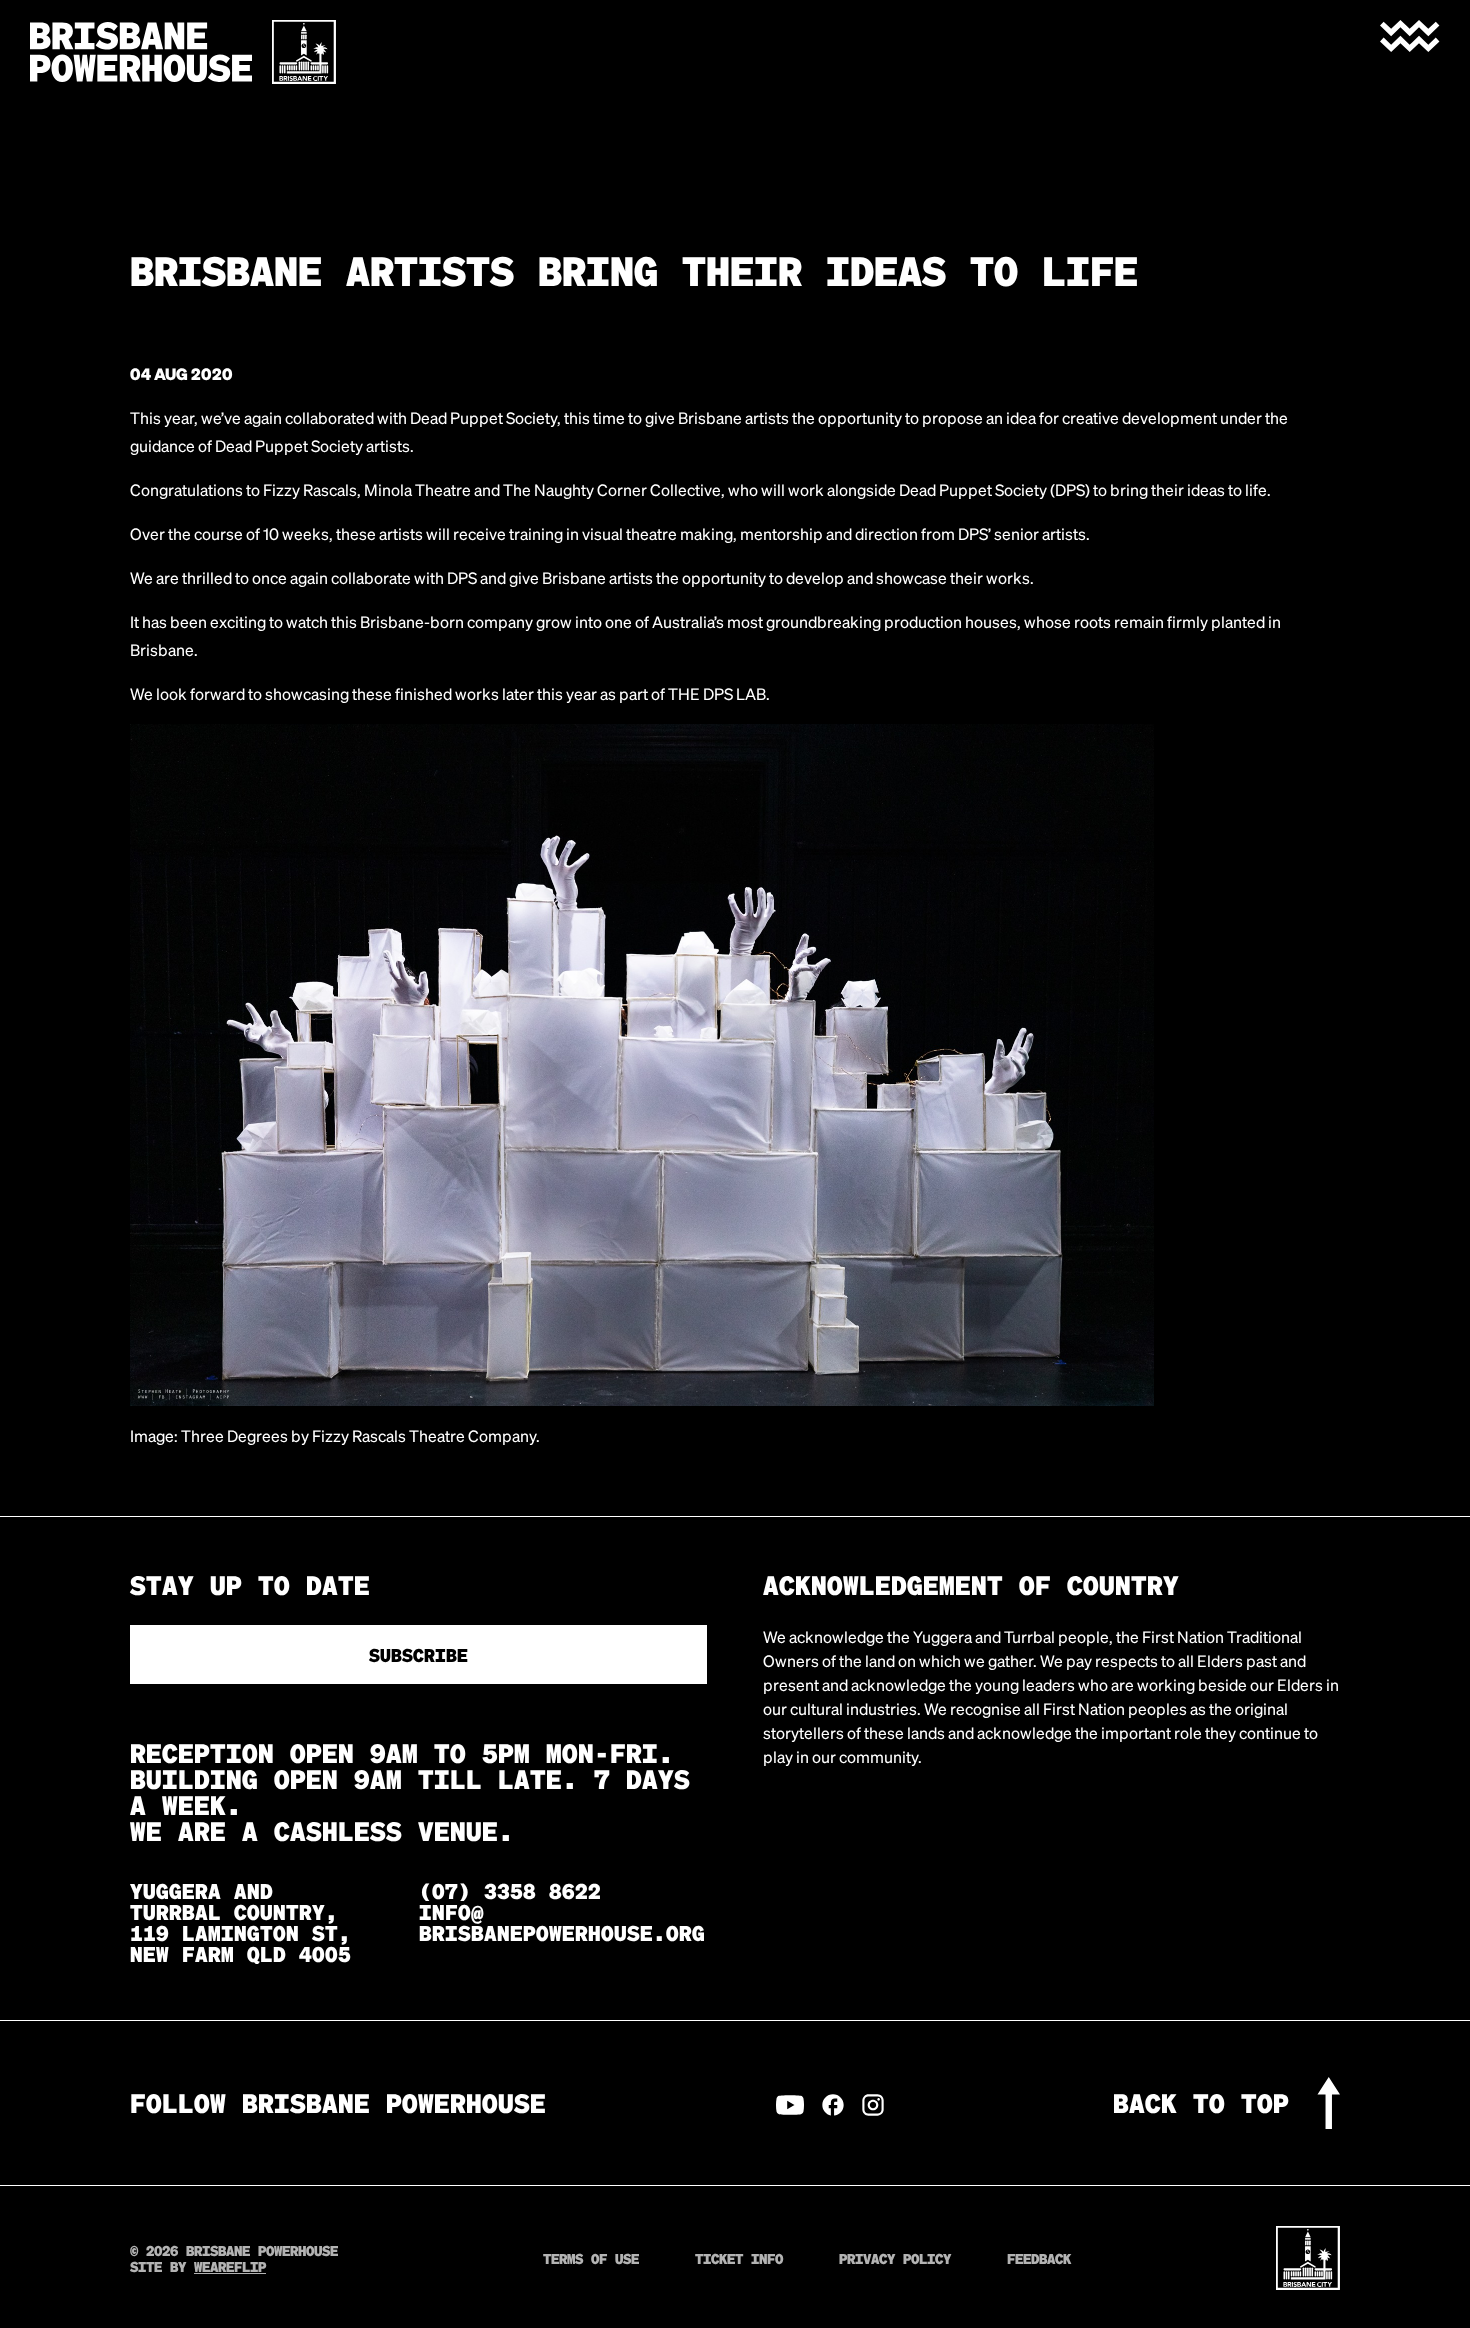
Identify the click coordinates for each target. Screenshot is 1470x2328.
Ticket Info (739, 2258)
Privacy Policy (895, 2258)
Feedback (1039, 2258)
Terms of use (591, 2258)
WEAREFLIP (230, 2266)
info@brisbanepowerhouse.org (562, 1922)
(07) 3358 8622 (510, 1890)
